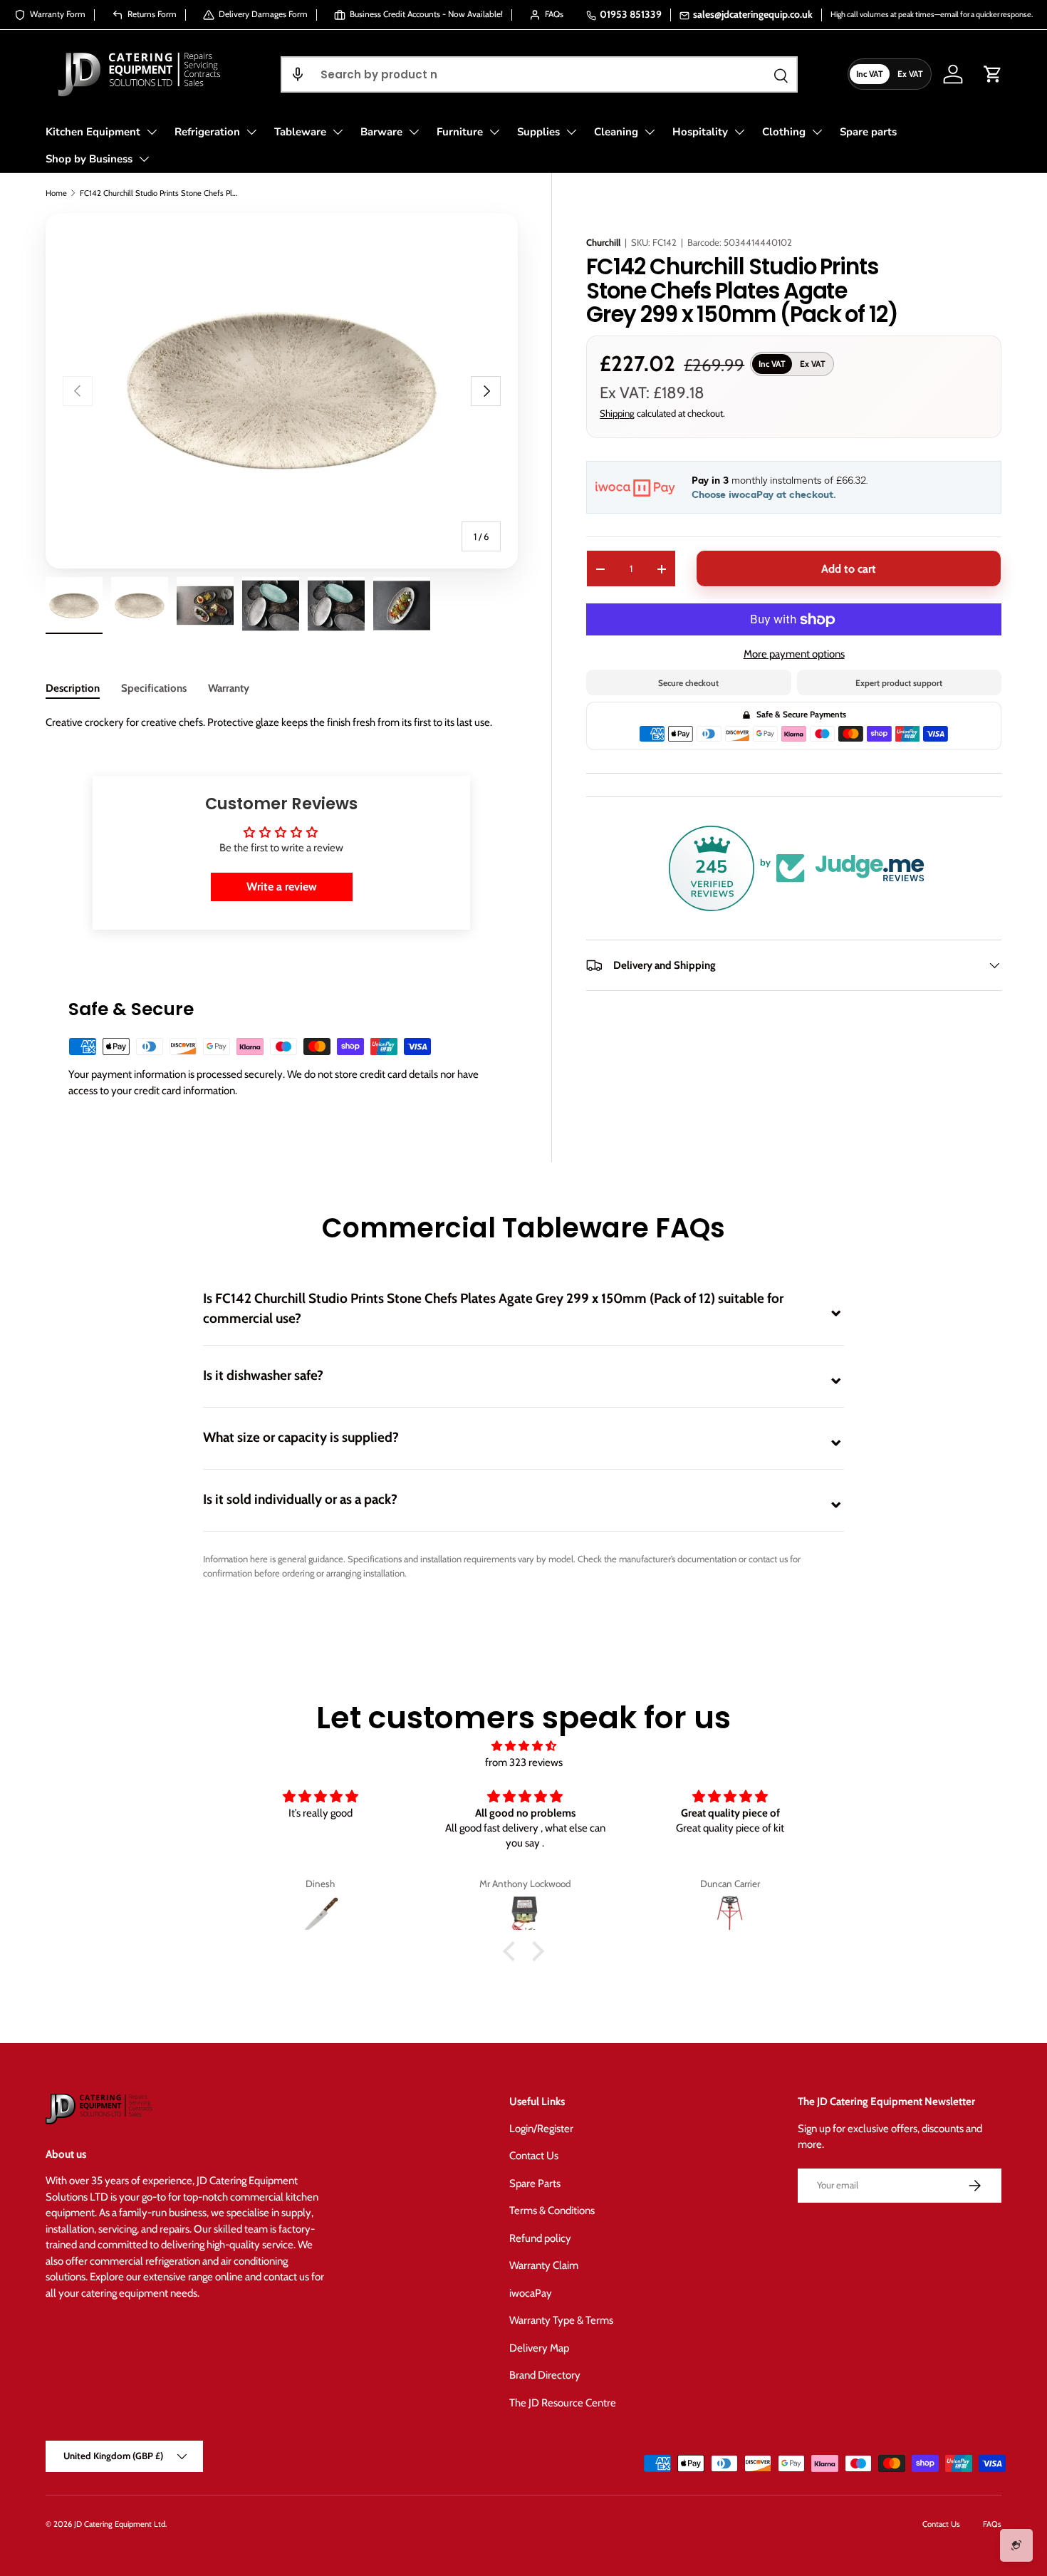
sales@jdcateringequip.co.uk (753, 14)
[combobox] (539, 74)
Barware (381, 132)
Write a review (282, 887)
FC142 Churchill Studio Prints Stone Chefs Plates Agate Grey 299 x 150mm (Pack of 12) (160, 193)
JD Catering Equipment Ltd (120, 2524)
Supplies (538, 132)
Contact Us (534, 2156)
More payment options (794, 654)
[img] (523, 1746)
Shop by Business (89, 159)
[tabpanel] (281, 723)
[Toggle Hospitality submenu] (739, 132)
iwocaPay (531, 2293)
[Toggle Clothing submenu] (817, 132)
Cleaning (616, 132)
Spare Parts (535, 2183)
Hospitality (700, 132)
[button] (298, 74)
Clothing (784, 132)
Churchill (603, 242)
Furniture (460, 132)
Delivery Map (539, 2348)
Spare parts (868, 132)
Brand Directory (545, 2375)
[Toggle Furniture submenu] (494, 132)
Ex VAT (910, 74)
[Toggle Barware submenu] (414, 132)
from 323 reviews (524, 1762)
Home (56, 193)
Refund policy (540, 2238)
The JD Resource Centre (563, 2403)
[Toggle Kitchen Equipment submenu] (152, 132)
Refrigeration (207, 132)
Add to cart (849, 569)
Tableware (300, 132)
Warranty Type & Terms (561, 2320)
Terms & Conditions (552, 2211)
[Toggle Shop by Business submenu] (144, 159)
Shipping (617, 413)
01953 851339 (631, 14)
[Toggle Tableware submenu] (338, 132)
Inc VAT (870, 74)
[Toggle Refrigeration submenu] (251, 132)
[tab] (73, 688)
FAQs (992, 2524)
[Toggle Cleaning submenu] (650, 132)
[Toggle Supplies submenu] (571, 132)
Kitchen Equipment (93, 132)
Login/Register (541, 2129)
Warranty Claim (544, 2265)
